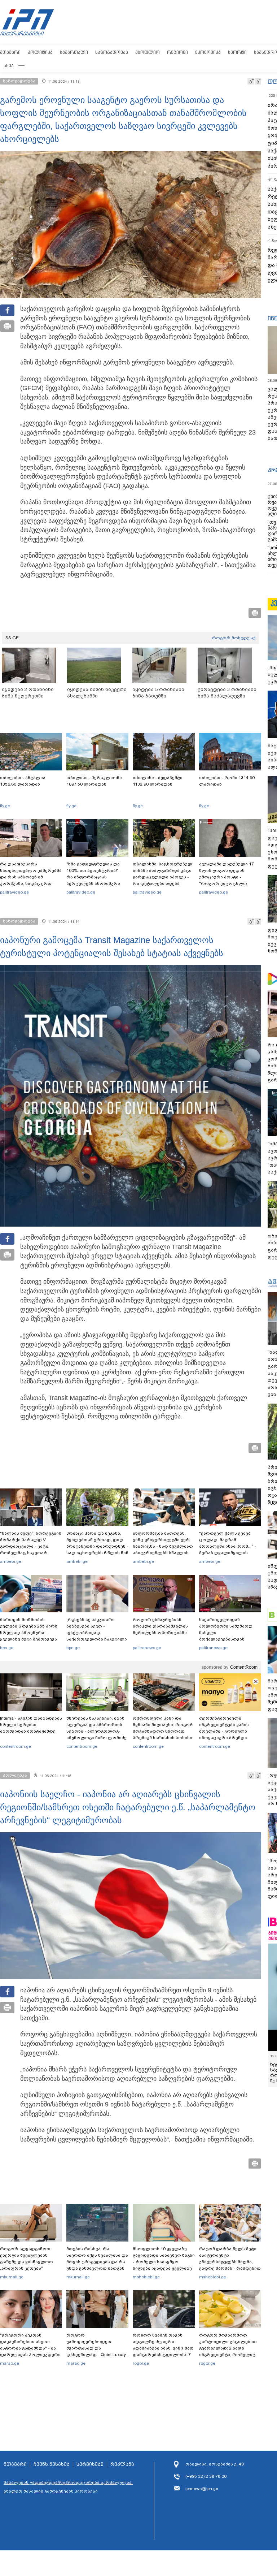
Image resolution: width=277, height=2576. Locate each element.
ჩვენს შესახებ (52, 2464)
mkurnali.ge (12, 2277)
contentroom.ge (16, 1746)
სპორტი (237, 52)
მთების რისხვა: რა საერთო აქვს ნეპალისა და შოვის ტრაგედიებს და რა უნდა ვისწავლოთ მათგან (97, 2259)
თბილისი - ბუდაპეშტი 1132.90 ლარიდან (158, 781)
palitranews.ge (147, 1648)
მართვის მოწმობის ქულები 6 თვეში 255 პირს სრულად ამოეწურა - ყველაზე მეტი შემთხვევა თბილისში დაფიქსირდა (29, 1633)
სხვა (9, 66)
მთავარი (10, 52)
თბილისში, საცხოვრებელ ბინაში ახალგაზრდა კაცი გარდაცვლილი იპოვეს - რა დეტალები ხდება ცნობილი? (162, 877)
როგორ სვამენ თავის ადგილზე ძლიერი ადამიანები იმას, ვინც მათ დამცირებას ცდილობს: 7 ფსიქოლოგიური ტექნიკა (163, 2348)
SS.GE (12, 638)
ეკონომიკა (208, 52)
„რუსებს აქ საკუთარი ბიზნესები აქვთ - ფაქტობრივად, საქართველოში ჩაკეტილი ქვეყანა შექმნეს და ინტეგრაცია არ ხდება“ (97, 1636)
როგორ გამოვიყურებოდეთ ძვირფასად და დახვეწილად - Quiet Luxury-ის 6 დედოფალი (97, 2348)
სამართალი (74, 52)
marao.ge (10, 2363)
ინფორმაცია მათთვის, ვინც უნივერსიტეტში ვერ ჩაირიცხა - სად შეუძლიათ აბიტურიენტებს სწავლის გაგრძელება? (163, 1546)
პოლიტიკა (40, 52)
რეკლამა (122, 2464)
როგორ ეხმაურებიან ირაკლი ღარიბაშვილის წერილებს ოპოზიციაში (160, 1626)
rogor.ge (141, 2363)
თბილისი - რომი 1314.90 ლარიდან (227, 781)
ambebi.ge (11, 1561)
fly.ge (5, 806)
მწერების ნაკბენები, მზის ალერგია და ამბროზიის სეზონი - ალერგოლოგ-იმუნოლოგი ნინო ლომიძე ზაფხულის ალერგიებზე (96, 1731)
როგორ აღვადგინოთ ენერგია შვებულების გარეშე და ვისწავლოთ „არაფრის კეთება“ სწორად (27, 2262)
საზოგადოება (112, 52)
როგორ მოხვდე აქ (234, 638)
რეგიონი (177, 52)
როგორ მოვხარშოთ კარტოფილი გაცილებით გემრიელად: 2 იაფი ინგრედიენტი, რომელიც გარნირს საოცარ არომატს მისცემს (228, 2351)
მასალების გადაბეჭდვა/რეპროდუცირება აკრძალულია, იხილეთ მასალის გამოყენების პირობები (68, 2487)
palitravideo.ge (14, 892)
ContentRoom (244, 1667)
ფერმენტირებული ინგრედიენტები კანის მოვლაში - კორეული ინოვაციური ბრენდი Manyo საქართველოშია (226, 1731)
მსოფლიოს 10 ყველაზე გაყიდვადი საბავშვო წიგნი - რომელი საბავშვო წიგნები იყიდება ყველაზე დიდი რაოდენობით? (164, 2262)
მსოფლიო (148, 52)
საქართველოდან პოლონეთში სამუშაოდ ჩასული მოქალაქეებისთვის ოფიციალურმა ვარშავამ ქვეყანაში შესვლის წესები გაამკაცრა (229, 1639)
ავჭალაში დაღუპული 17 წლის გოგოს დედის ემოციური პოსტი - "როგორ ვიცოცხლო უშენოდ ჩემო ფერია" (227, 877)
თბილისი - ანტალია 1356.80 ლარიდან (23, 781)
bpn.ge (7, 1648)
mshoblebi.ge (146, 2277)
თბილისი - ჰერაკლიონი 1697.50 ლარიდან (94, 781)
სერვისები (90, 2464)
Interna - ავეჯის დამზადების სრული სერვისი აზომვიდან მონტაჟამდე (31, 1725)
